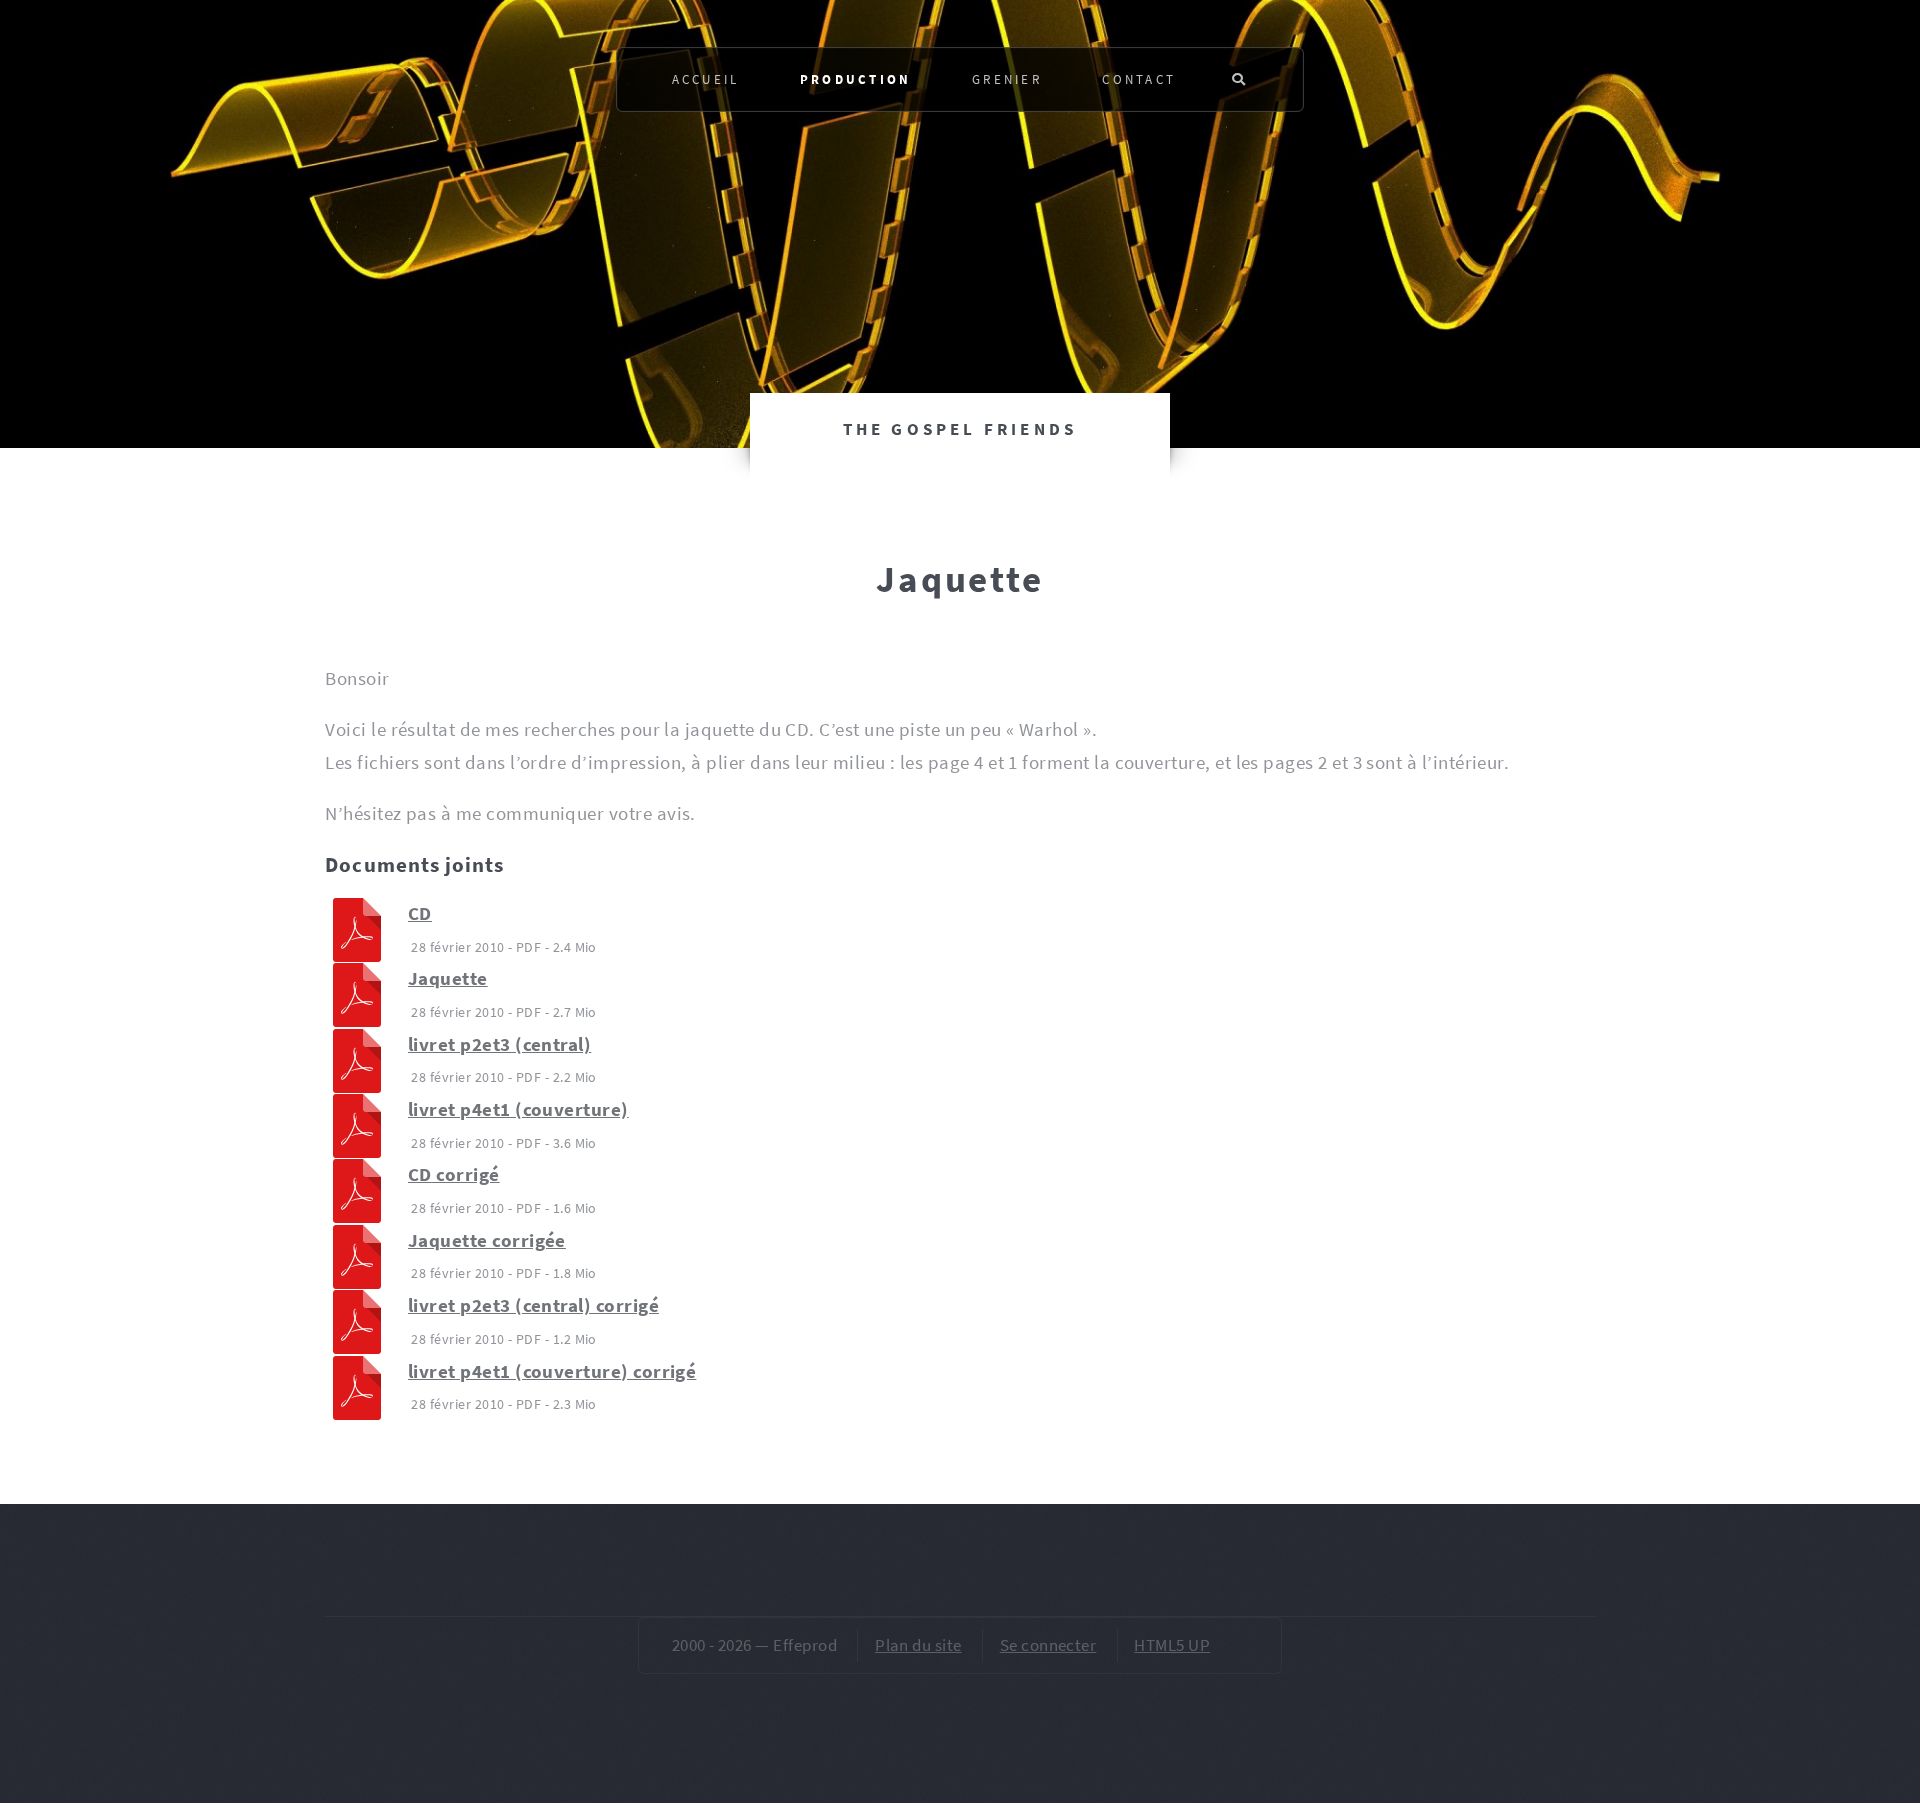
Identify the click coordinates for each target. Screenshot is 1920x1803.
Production (856, 79)
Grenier (1007, 79)
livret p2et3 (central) (499, 1044)
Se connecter (1048, 1645)
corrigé (454, 1174)
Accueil (706, 79)
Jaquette (448, 978)
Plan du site (918, 1645)
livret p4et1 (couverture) (518, 1109)
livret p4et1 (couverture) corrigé (552, 1371)
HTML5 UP (1172, 1645)
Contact (1139, 79)
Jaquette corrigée (487, 1240)
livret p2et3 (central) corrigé (533, 1305)
